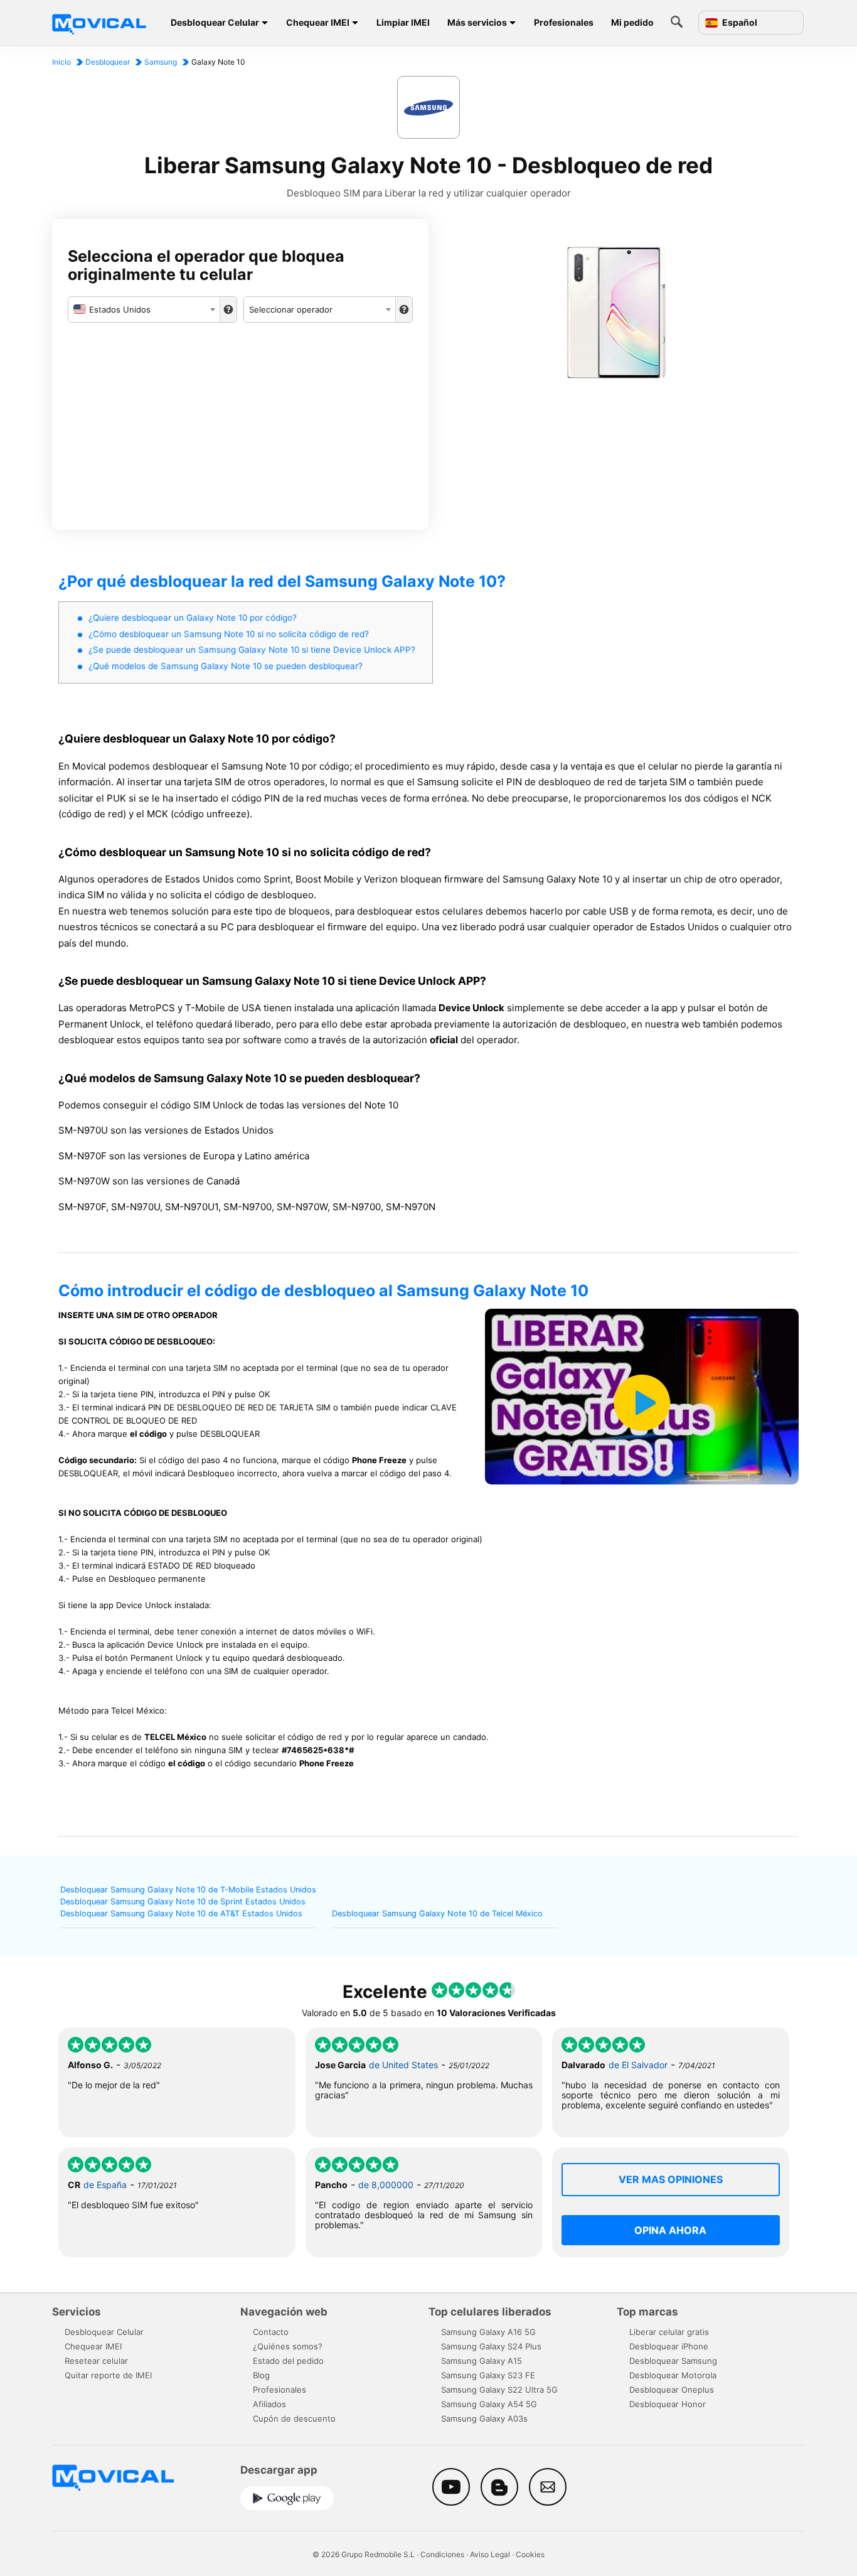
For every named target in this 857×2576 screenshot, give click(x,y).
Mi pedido (632, 22)
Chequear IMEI (318, 22)
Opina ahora (670, 2230)
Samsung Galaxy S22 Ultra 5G (499, 2390)
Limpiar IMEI (403, 22)
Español (739, 23)
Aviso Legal (490, 2554)
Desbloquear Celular (215, 22)
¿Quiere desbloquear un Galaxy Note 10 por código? (193, 618)
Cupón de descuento (294, 2418)
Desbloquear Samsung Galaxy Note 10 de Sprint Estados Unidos (183, 1902)
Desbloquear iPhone (669, 2346)
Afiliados (269, 2404)
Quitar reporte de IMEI (108, 2375)
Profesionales (564, 22)
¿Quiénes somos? (288, 2346)
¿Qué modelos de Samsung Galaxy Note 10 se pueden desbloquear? (226, 666)
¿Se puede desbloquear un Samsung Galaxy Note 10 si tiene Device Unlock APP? (252, 650)
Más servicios (477, 22)
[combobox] (144, 309)
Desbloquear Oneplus (672, 2390)
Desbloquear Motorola (673, 2375)
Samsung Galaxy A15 (482, 2361)
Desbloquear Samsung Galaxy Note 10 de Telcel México (437, 1913)
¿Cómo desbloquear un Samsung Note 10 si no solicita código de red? (229, 634)
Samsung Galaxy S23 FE (488, 2375)
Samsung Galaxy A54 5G (489, 2404)
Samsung (161, 62)
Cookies (530, 2554)
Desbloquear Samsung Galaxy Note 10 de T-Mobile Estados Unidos (188, 1890)
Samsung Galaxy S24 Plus (491, 2346)
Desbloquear (108, 62)
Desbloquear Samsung (673, 2361)
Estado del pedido (288, 2361)
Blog (261, 2375)
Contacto (271, 2332)
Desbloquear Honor (668, 2404)
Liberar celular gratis (669, 2332)
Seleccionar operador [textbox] (291, 309)
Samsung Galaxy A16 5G (488, 2332)
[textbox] (144, 309)
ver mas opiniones (671, 2179)
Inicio (61, 62)
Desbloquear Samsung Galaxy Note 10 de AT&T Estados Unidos (181, 1913)
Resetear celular (96, 2361)
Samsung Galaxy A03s (484, 2418)
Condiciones (442, 2554)
